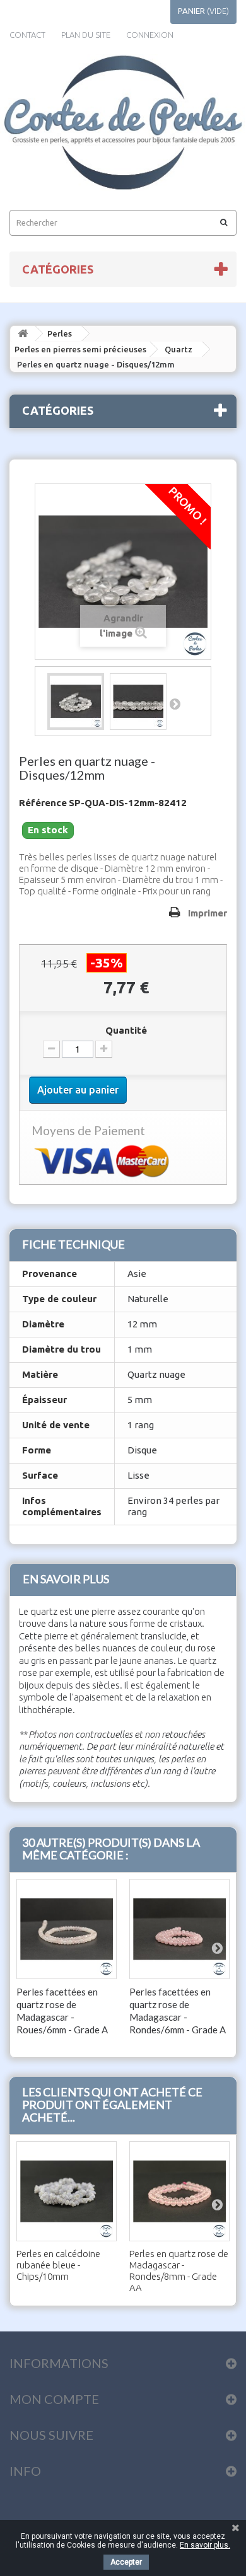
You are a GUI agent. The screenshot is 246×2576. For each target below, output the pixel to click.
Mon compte (54, 2399)
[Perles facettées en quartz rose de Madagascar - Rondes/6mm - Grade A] (179, 1929)
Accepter (126, 2562)
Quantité (126, 1030)
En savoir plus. (205, 2545)
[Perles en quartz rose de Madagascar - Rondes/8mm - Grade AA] (179, 2191)
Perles (60, 333)
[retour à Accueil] (23, 334)
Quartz (179, 349)
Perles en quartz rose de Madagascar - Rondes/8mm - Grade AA (179, 2271)
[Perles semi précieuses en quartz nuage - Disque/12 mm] (76, 702)
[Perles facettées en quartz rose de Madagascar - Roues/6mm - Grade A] (67, 1929)
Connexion (150, 35)
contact (27, 35)
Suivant (176, 703)
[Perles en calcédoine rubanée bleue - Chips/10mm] (67, 2191)
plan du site (86, 35)
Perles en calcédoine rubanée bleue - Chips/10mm (58, 2265)
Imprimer (208, 913)
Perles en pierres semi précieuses (80, 349)
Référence (43, 803)
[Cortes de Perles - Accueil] (123, 123)
